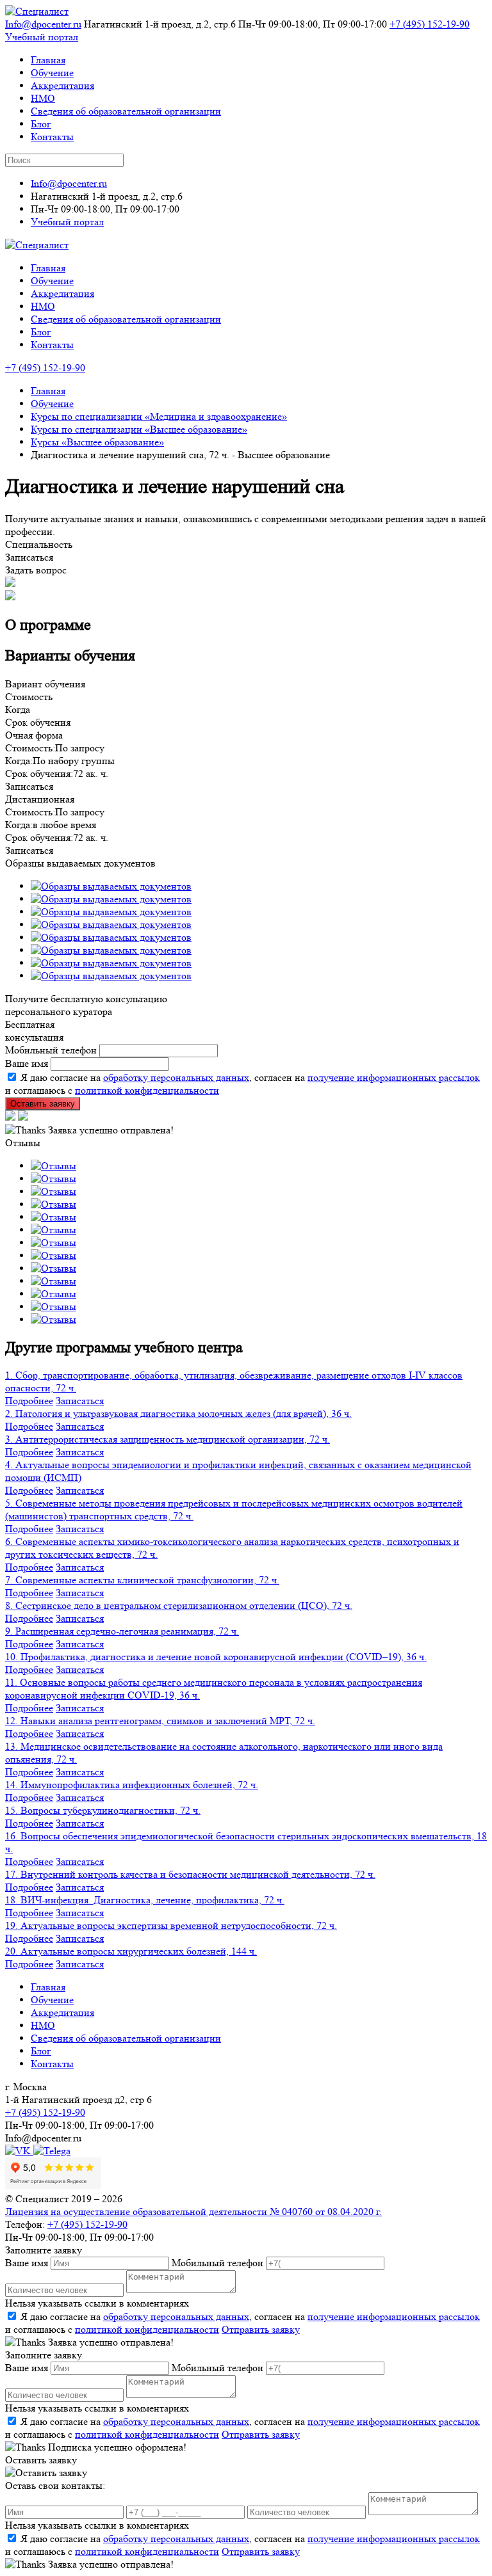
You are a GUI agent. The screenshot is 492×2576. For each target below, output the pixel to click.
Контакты (52, 137)
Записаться (80, 1401)
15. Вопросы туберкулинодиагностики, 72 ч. (103, 1810)
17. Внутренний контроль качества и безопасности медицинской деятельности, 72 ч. (190, 1874)
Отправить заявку (261, 2329)
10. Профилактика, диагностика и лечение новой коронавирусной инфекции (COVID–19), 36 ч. (216, 1657)
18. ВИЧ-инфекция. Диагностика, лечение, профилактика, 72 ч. (145, 1900)
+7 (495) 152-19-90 (430, 24)
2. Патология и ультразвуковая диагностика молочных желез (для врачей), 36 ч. (178, 1413)
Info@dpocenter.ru (43, 24)
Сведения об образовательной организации (126, 111)
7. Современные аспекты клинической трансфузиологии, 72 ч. (142, 1580)
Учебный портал (42, 37)
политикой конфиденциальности (147, 1090)
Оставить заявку (43, 1104)
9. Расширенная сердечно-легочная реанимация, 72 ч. (122, 1631)
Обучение (52, 73)
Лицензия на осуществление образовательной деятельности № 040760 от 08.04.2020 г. (193, 2212)
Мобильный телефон (51, 1050)
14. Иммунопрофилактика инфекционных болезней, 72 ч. (132, 1785)
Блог (41, 124)
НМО (43, 98)
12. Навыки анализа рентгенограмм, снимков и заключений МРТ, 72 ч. (160, 1721)
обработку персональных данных (176, 1077)
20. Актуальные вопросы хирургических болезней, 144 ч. (131, 1951)
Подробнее (29, 1401)
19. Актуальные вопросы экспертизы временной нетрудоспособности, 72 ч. (171, 1925)
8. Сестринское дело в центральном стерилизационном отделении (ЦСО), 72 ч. (179, 1605)
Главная (48, 60)
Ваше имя (27, 1063)
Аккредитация (62, 85)
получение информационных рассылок (394, 1077)
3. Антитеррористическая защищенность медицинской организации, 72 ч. (168, 1439)
